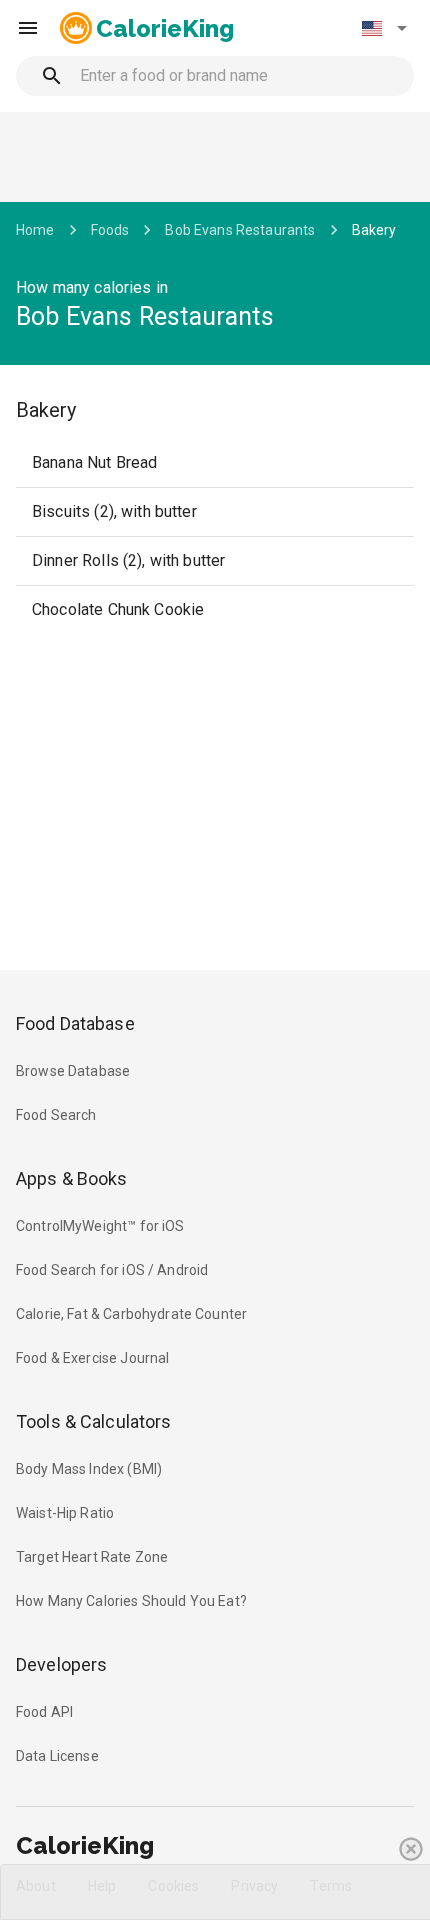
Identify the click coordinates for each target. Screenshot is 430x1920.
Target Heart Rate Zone (92, 1557)
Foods (110, 230)
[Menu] (28, 28)
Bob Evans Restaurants (240, 230)
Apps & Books (72, 1178)
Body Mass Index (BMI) (89, 1469)
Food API (44, 1712)
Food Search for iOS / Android (112, 1270)
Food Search (56, 1115)
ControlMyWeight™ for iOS (100, 1226)
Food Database (75, 1023)
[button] (384, 28)
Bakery (374, 230)
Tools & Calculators (94, 1421)
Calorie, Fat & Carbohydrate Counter (131, 1314)
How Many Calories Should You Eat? (131, 1601)
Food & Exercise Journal (92, 1358)
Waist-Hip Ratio (65, 1513)
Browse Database (73, 1071)
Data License (57, 1756)
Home (35, 230)
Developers (61, 1664)
